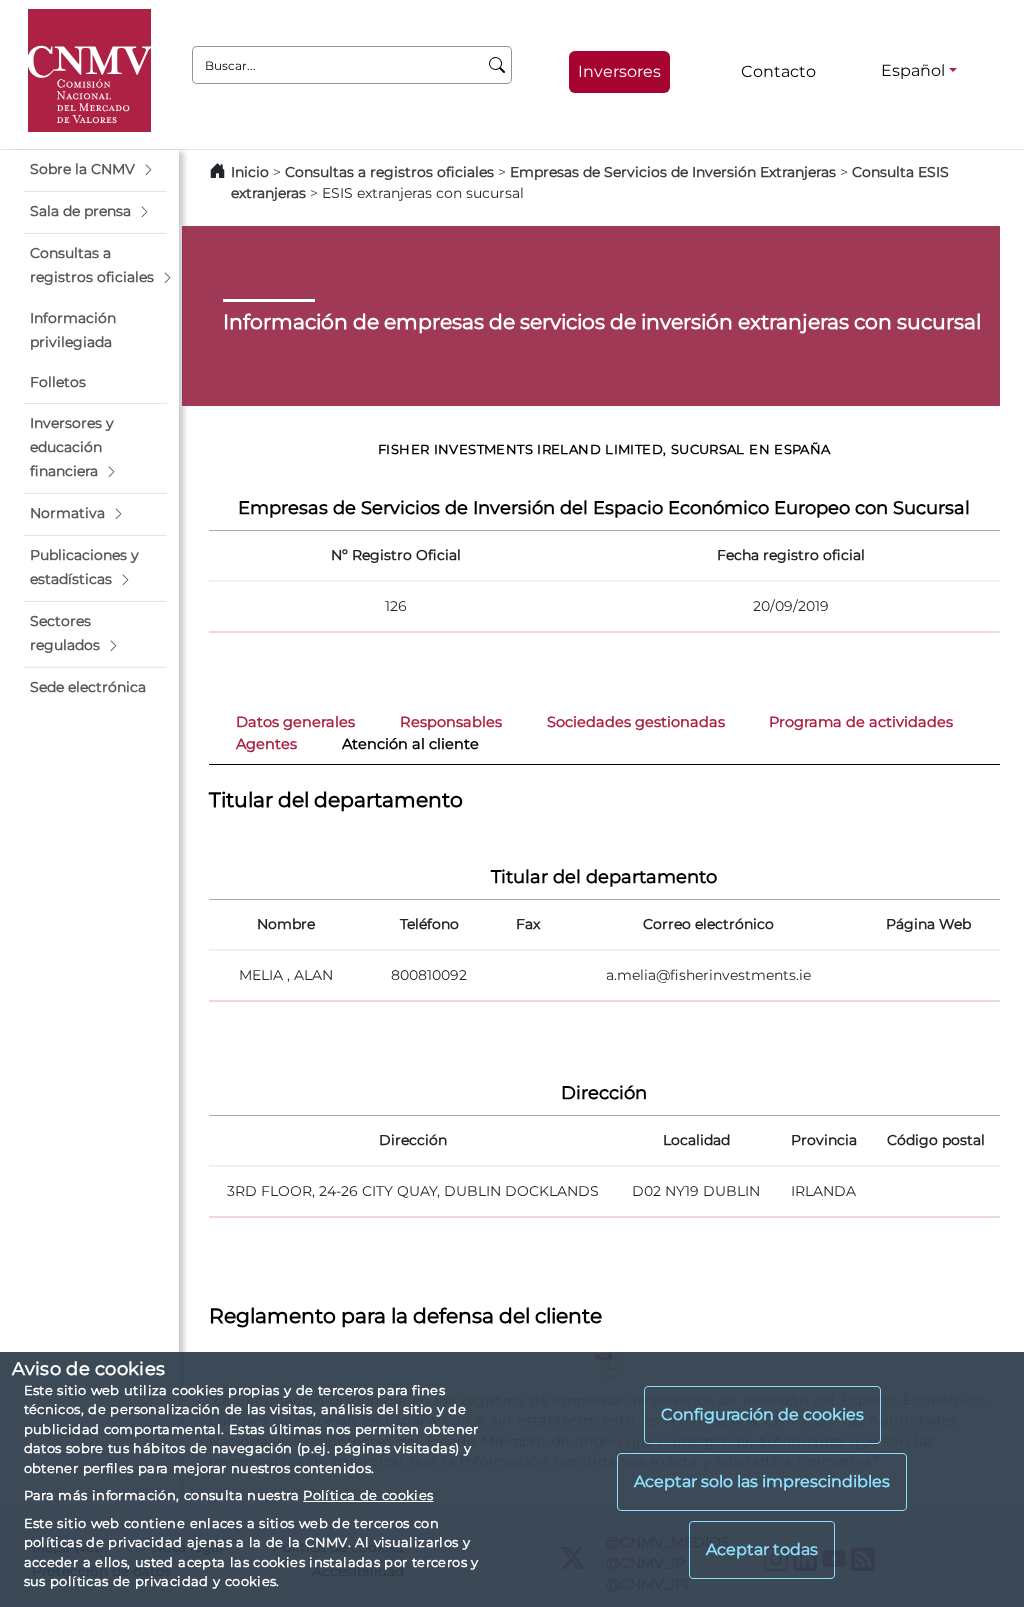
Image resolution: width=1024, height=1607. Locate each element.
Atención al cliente (410, 744)
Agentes (266, 744)
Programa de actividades (861, 722)
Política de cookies (368, 1495)
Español (913, 70)
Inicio (250, 172)
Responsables (451, 722)
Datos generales (295, 722)
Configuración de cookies (762, 1414)
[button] (95, 170)
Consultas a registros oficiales (389, 172)
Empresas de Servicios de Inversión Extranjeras (673, 172)
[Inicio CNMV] (89, 70)
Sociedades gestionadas (636, 722)
